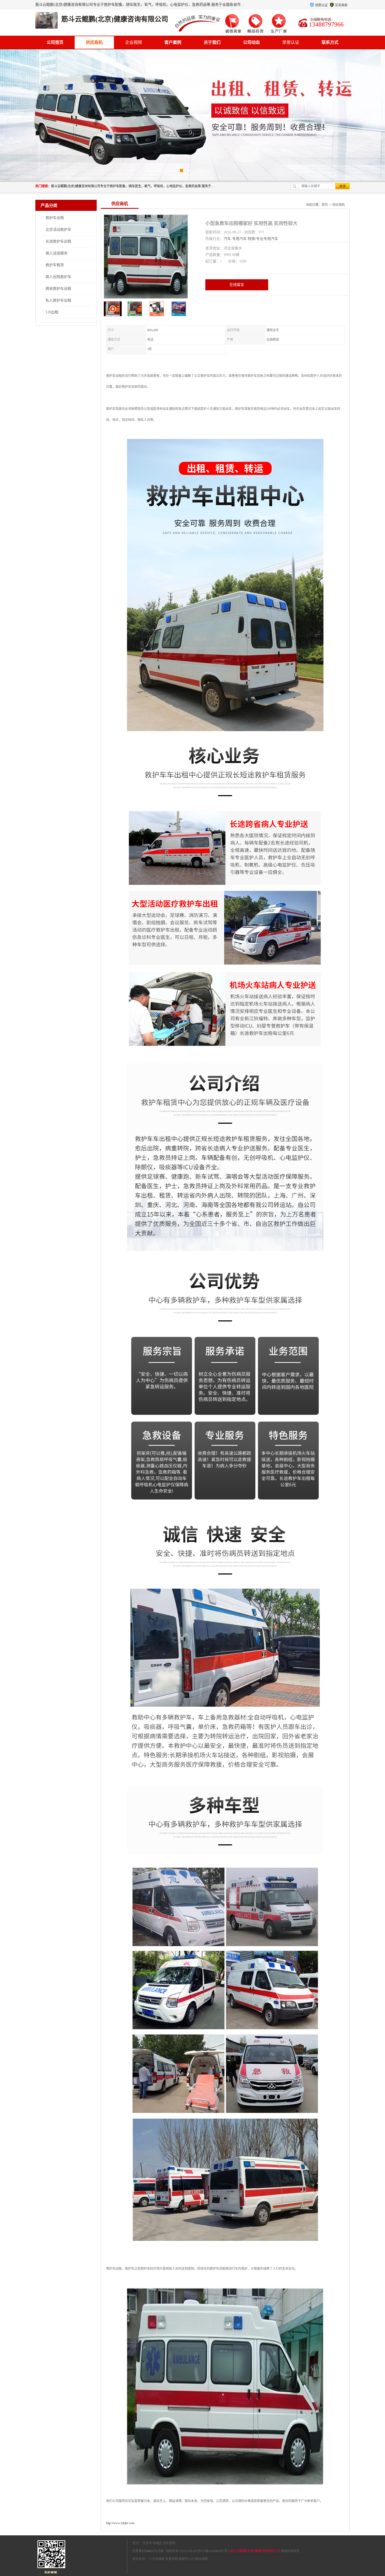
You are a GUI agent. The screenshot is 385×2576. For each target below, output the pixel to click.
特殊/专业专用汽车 (263, 239)
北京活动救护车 (58, 230)
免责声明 (172, 2559)
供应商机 (94, 42)
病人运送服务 (57, 253)
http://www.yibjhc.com (120, 2523)
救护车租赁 (55, 265)
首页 (325, 205)
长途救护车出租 (58, 241)
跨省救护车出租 (58, 289)
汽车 (227, 239)
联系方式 (330, 42)
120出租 (52, 312)
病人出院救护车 (58, 277)
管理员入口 (186, 2559)
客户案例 (173, 42)
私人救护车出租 (58, 300)
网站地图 (201, 2559)
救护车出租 (55, 218)
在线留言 (237, 285)
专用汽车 (239, 239)
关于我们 (212, 42)
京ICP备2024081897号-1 (214, 2551)
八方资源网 (157, 2559)
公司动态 (251, 42)
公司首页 (55, 42)
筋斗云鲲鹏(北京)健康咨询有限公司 (255, 2551)
